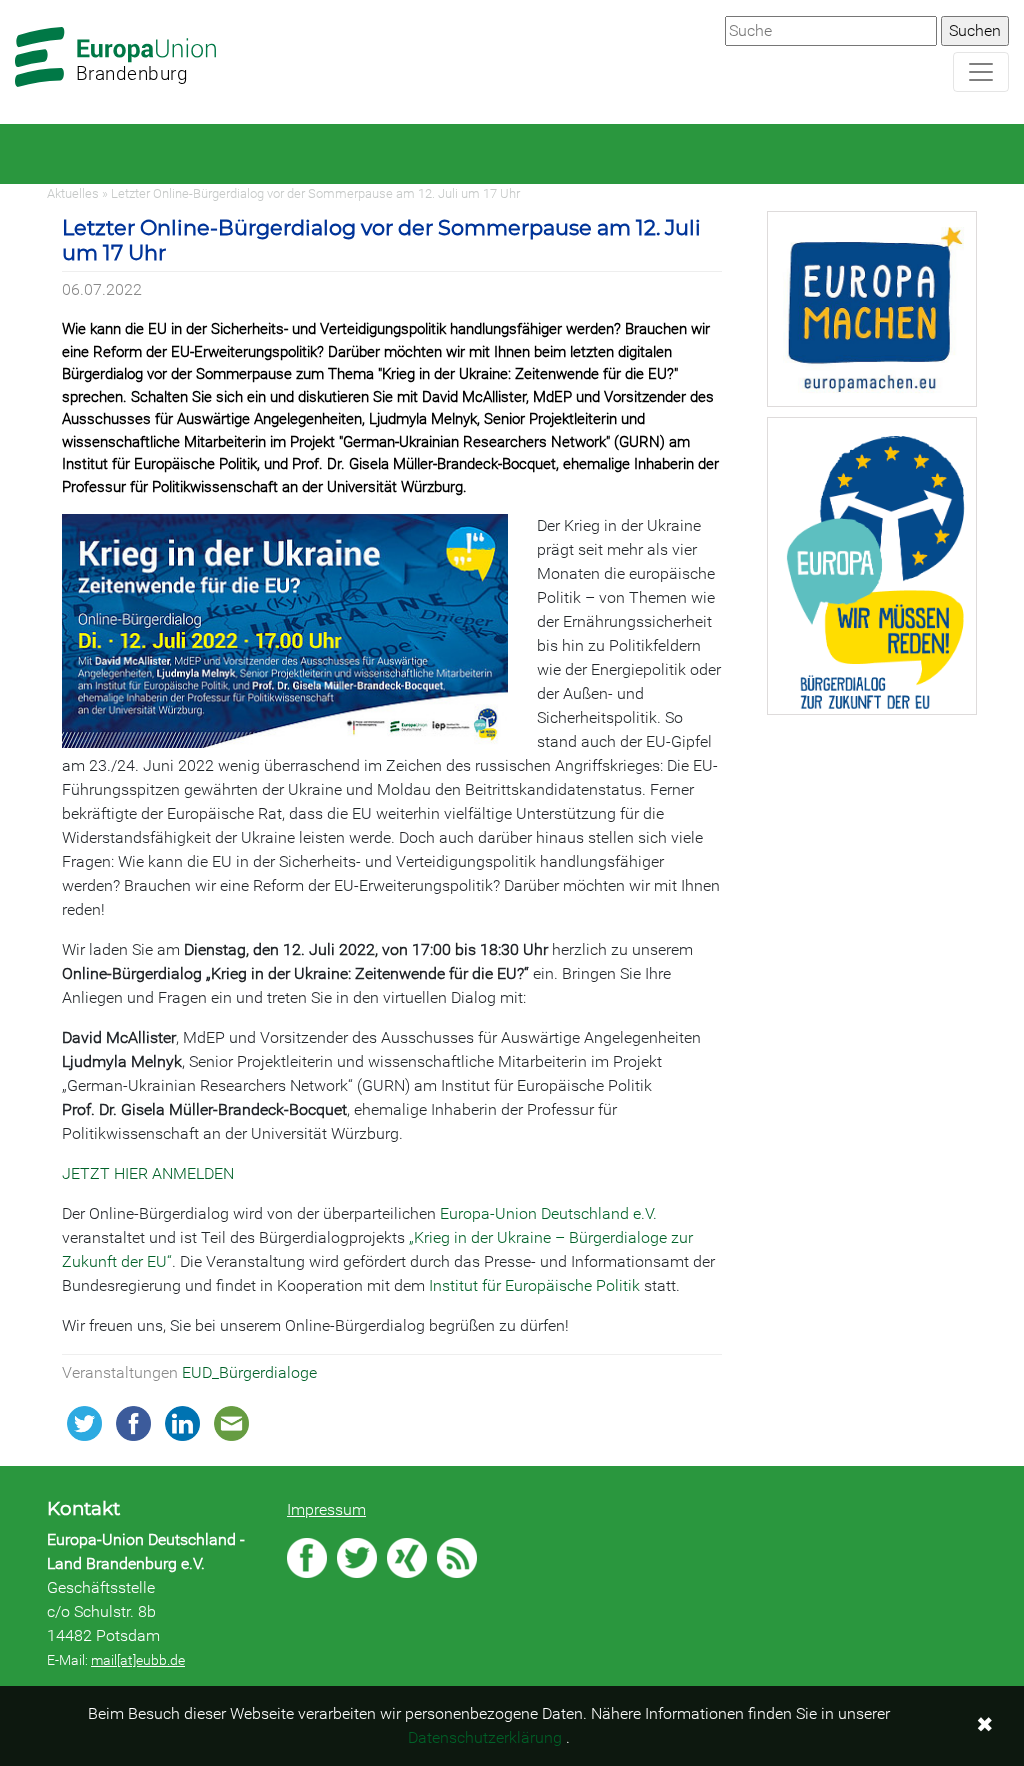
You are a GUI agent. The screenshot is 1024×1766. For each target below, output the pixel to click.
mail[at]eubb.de (138, 1660)
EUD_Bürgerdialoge (249, 1372)
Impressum (326, 1509)
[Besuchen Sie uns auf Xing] (407, 1558)
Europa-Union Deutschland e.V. (548, 1213)
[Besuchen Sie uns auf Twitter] (357, 1558)
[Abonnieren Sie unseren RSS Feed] (457, 1558)
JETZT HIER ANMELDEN (148, 1173)
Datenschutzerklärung (485, 1737)
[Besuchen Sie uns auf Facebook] (307, 1558)
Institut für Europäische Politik (534, 1285)
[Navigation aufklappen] (981, 72)
